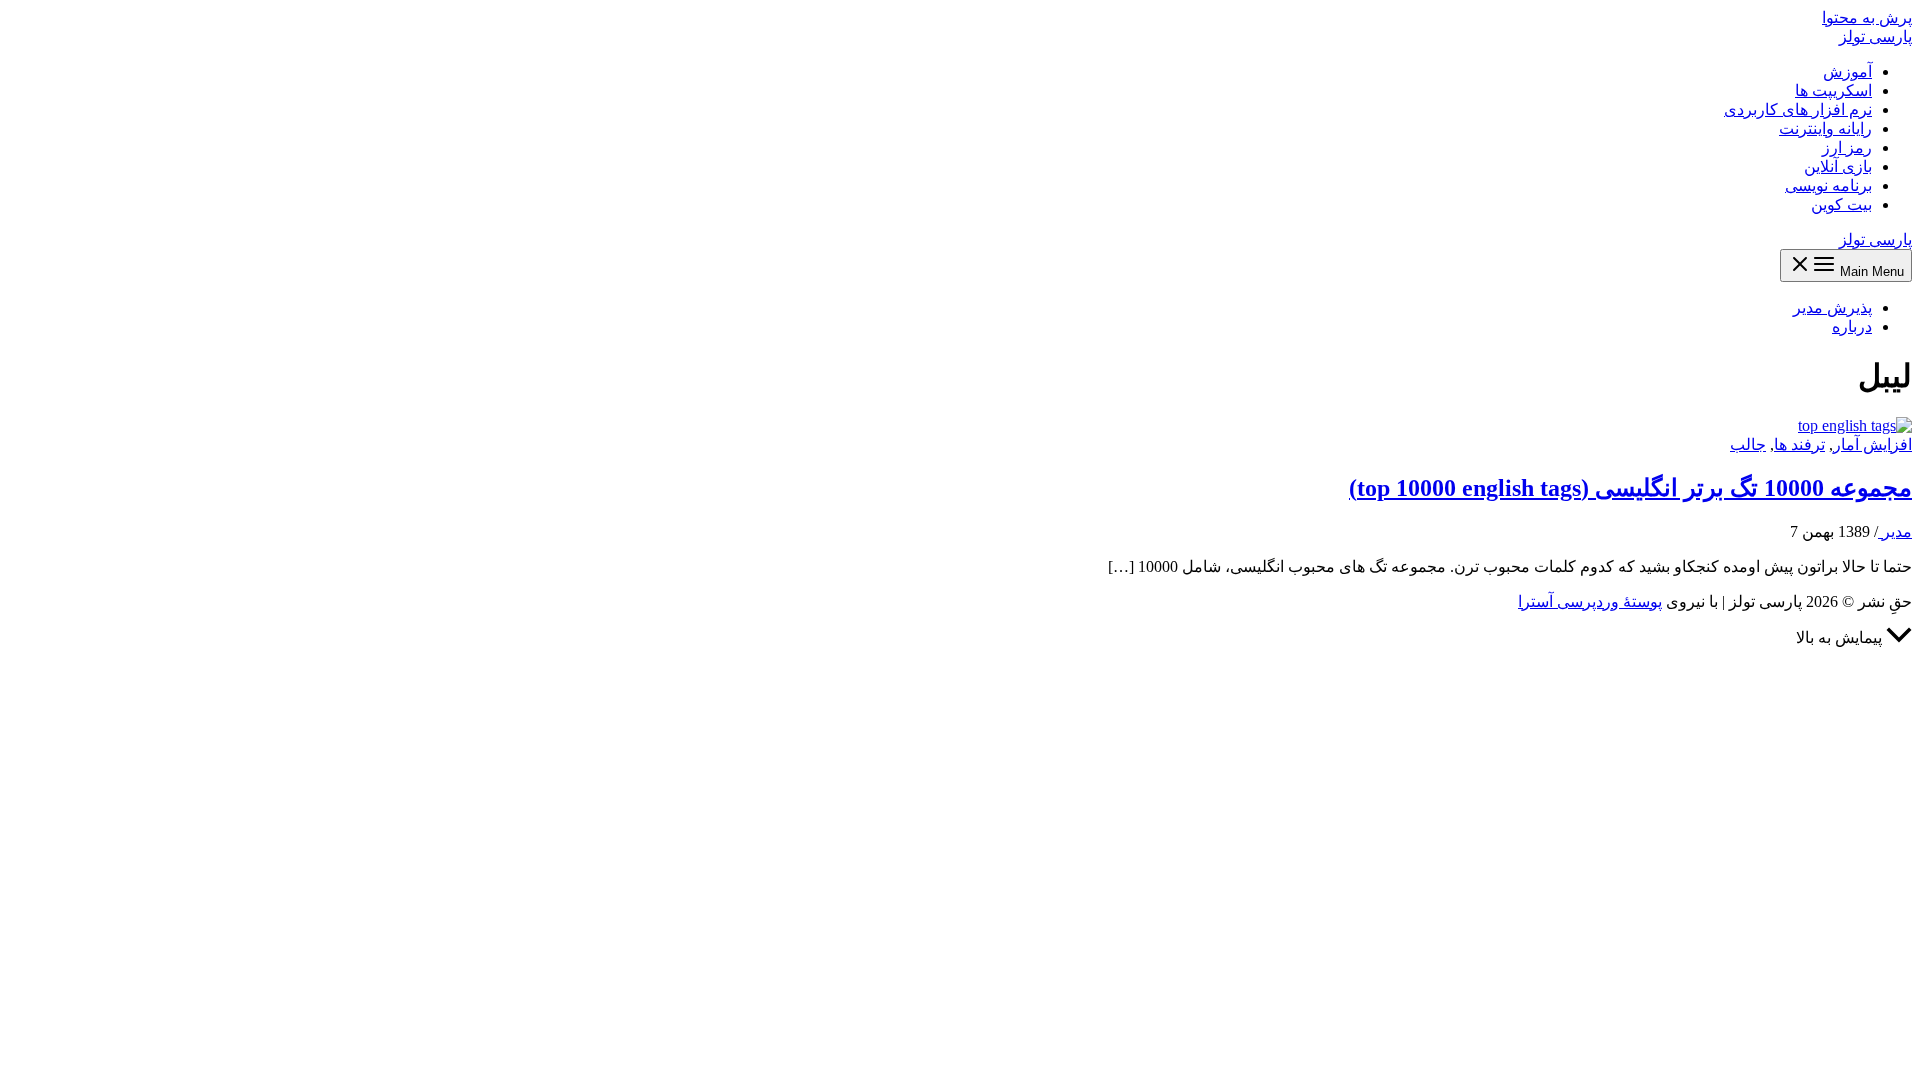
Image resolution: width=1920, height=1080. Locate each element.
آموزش (1847, 71)
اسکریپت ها (1833, 90)
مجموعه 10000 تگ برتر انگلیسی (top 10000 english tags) (1630, 488)
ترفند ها (1799, 444)
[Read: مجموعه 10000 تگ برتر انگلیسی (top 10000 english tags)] (1855, 425)
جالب (1748, 444)
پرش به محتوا (1867, 17)
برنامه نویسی (1828, 185)
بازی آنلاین (1838, 166)
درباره (1852, 326)
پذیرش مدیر (1832, 307)
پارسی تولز (1875, 36)
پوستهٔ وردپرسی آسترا (1590, 601)
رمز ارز (1847, 147)
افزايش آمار (1872, 444)
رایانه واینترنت (1825, 128)
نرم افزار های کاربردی (1798, 109)
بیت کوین (1841, 204)
